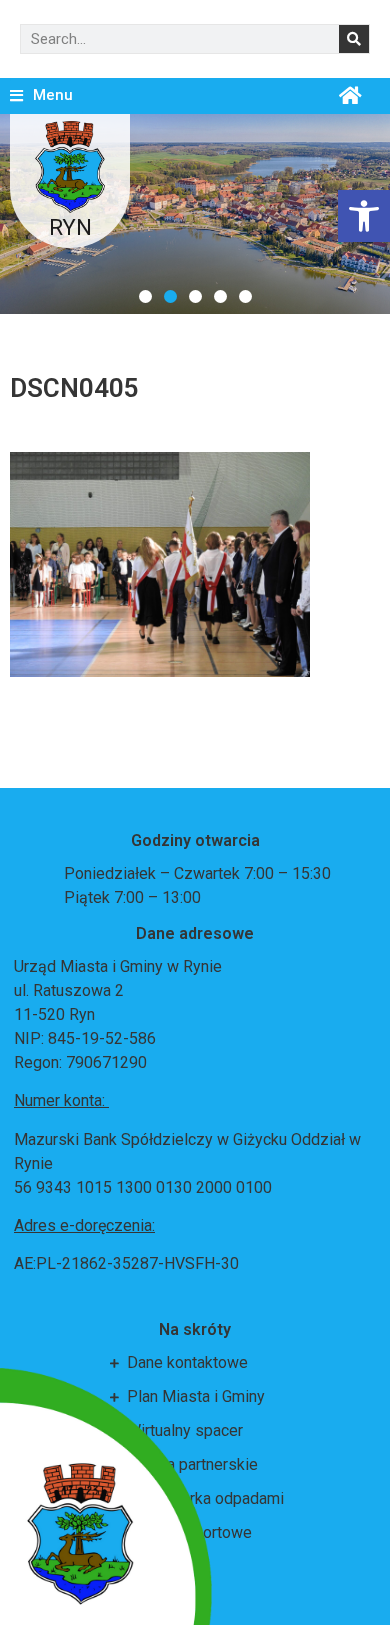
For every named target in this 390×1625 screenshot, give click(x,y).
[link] (364, 216)
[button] (145, 296)
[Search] (354, 39)
